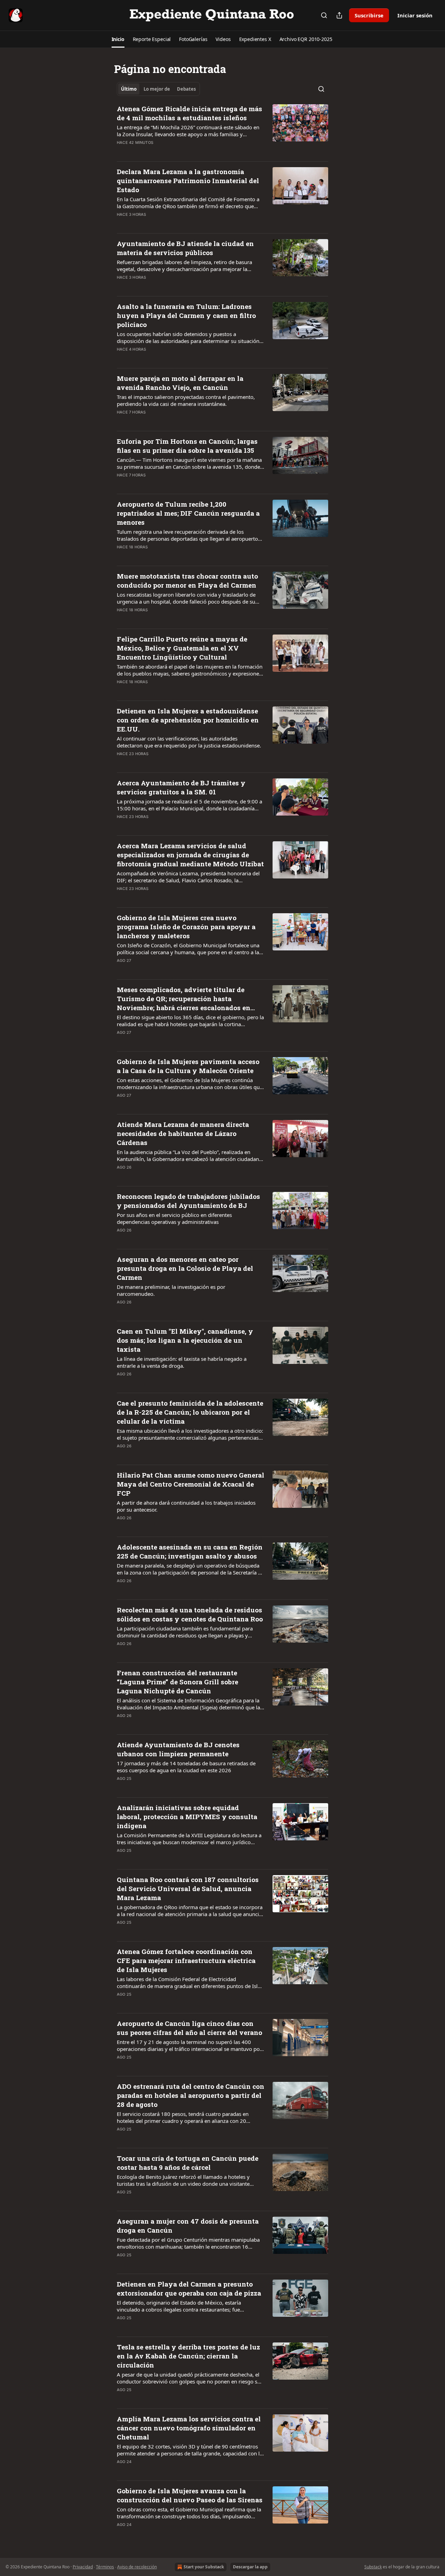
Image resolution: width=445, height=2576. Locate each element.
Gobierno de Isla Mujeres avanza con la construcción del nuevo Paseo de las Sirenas (190, 2495)
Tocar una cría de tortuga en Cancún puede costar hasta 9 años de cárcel (188, 2163)
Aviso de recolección (137, 2567)
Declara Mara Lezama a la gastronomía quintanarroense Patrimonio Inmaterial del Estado (188, 181)
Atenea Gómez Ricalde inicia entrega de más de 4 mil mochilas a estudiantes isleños (189, 113)
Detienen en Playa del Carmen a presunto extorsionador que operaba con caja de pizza (189, 2288)
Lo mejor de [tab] (157, 89)
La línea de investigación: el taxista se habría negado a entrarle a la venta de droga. (182, 1362)
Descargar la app (250, 2567)
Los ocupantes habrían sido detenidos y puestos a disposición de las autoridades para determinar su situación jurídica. (188, 337)
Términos (105, 2567)
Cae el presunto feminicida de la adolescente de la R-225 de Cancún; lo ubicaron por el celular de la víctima (190, 1412)
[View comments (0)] (168, 152)
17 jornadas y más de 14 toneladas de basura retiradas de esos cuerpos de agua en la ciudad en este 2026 (186, 1767)
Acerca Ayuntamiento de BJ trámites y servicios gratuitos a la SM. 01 (181, 787)
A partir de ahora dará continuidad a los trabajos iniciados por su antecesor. (186, 1506)
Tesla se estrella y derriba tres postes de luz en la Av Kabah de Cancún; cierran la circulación (188, 2356)
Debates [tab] (186, 89)
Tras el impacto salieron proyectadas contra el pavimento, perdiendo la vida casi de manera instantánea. (186, 400)
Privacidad (83, 2567)
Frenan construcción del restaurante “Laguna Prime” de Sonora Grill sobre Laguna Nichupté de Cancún (177, 1682)
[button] (118, 39)
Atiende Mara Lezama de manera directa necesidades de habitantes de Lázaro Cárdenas (183, 1133)
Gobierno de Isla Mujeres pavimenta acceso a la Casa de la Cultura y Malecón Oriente (188, 1066)
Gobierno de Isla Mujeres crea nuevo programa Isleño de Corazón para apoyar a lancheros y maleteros (186, 927)
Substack (373, 2567)
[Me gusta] (121, 152)
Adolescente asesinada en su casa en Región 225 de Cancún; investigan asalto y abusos (190, 1551)
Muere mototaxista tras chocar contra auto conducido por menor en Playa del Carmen (187, 580)
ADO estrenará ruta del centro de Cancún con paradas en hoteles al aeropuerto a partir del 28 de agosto (191, 2095)
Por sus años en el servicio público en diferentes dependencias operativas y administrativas (174, 1218)
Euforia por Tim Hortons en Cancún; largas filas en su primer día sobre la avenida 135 (187, 446)
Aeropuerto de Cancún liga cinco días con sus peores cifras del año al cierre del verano (189, 2028)
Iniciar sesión (415, 15)
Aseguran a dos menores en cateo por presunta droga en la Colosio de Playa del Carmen (185, 1268)
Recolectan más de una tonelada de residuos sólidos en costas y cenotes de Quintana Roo (190, 1614)
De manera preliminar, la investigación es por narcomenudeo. (171, 1290)
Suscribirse (369, 15)
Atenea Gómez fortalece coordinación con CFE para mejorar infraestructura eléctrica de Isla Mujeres (186, 1960)
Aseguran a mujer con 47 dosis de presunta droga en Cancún (188, 2226)
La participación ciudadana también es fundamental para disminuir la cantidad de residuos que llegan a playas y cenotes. (185, 1632)
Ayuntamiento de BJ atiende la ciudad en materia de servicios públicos (185, 248)
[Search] (324, 15)
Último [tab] (129, 89)
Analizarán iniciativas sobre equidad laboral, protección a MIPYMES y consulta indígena (187, 1817)
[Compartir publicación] (339, 15)
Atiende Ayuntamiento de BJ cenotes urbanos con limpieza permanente (178, 1749)
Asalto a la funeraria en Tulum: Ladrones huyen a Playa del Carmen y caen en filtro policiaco (186, 315)
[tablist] (158, 89)
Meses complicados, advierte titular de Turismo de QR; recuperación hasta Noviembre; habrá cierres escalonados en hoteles (184, 999)
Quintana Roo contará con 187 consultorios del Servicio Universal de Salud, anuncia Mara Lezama (188, 1888)
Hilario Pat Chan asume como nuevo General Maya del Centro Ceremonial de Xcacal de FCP (191, 1484)
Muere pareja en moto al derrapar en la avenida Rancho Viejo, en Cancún (180, 383)
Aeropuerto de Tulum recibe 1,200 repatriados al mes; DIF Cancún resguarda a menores (188, 513)
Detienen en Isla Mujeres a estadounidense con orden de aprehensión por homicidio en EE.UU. (188, 720)
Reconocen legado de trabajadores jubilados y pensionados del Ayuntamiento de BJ (188, 1201)
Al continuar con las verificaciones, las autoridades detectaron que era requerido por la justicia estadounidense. (189, 742)
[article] (222, 130)
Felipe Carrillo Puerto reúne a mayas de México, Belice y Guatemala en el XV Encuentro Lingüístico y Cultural (182, 648)
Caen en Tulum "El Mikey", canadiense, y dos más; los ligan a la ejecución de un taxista (185, 1340)
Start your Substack (204, 2567)
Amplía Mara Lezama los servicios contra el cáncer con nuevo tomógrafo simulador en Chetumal (189, 2428)
